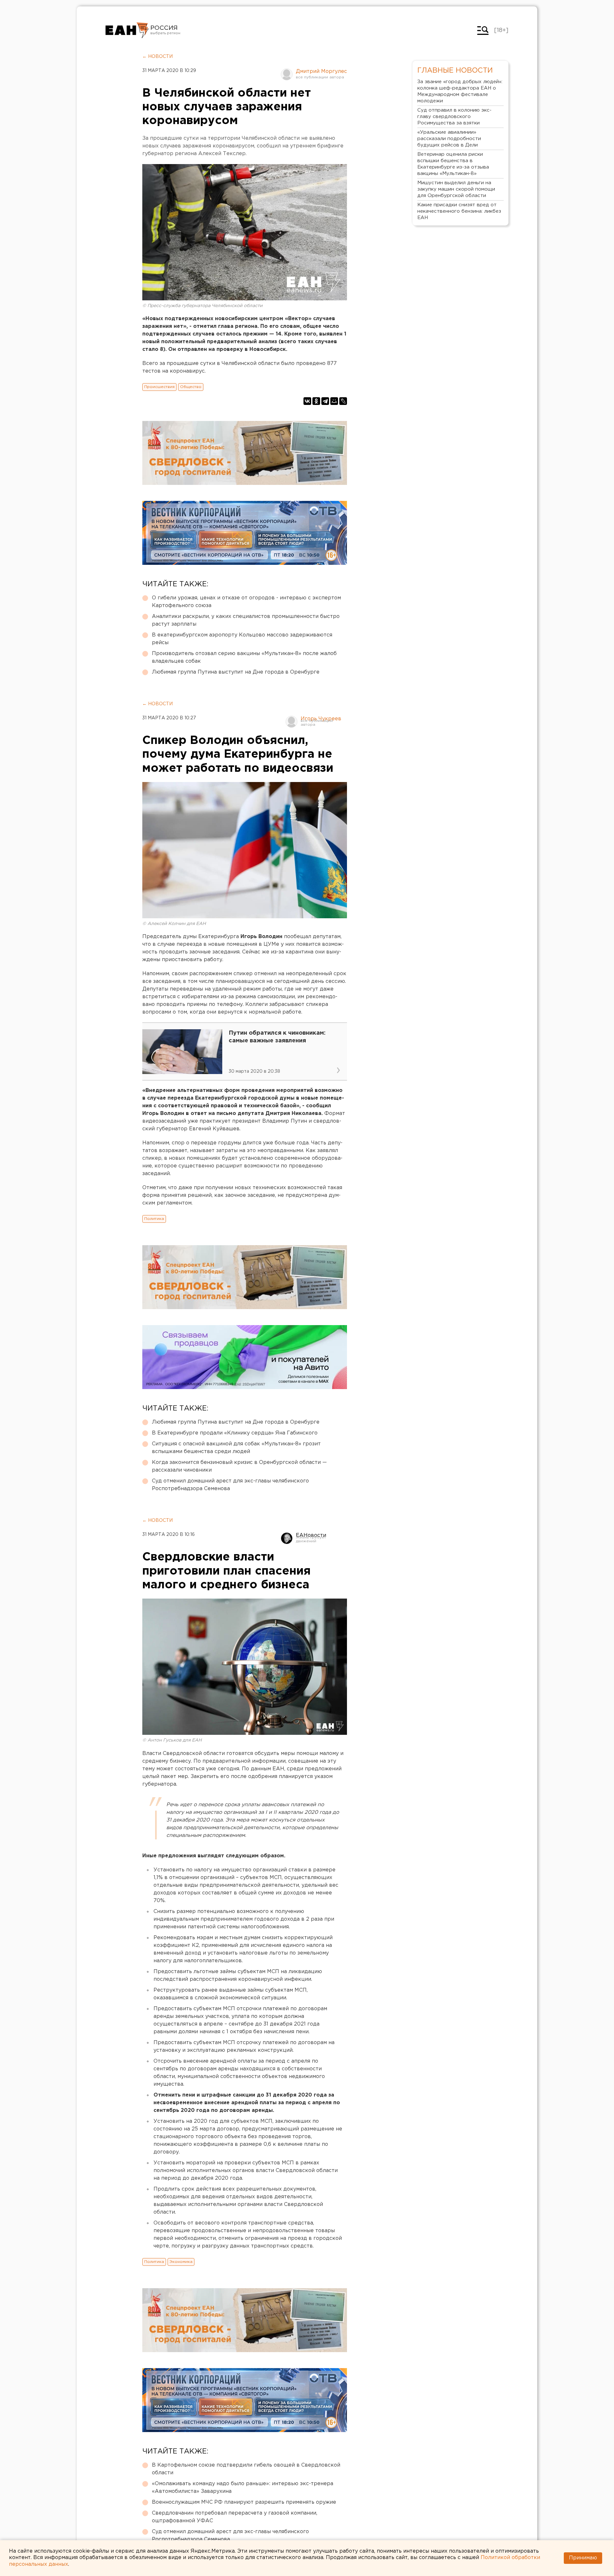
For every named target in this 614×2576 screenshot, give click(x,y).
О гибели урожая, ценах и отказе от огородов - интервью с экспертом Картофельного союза (246, 602)
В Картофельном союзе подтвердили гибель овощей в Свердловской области (246, 2469)
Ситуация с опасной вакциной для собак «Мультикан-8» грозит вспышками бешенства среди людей (236, 1448)
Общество (191, 387)
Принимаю (583, 2558)
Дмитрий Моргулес (321, 71)
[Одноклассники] (316, 401)
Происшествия (159, 387)
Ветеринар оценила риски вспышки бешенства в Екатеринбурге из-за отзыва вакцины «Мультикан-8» (453, 164)
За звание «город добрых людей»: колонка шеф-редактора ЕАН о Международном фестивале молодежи (460, 91)
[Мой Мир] (334, 401)
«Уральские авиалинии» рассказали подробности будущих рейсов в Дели (449, 139)
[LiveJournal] (343, 401)
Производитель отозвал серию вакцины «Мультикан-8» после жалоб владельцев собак (244, 657)
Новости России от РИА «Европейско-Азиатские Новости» (127, 30)
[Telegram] (325, 401)
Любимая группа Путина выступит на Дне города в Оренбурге (236, 672)
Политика (154, 1219)
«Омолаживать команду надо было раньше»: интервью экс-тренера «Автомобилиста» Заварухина (243, 2488)
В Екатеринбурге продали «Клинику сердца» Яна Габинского (235, 1433)
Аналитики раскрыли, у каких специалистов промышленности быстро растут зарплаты (246, 620)
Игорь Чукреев (321, 719)
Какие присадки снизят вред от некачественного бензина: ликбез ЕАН (459, 211)
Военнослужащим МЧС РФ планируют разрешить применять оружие (244, 2502)
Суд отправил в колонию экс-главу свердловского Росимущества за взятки (454, 117)
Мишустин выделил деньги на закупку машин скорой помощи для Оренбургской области (456, 189)
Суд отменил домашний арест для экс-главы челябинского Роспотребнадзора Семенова (230, 1485)
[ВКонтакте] (307, 401)
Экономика (181, 2262)
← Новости (157, 57)
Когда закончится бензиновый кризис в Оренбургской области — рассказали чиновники (239, 1466)
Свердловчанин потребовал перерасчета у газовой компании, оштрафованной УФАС (235, 2517)
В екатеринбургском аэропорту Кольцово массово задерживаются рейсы (242, 639)
